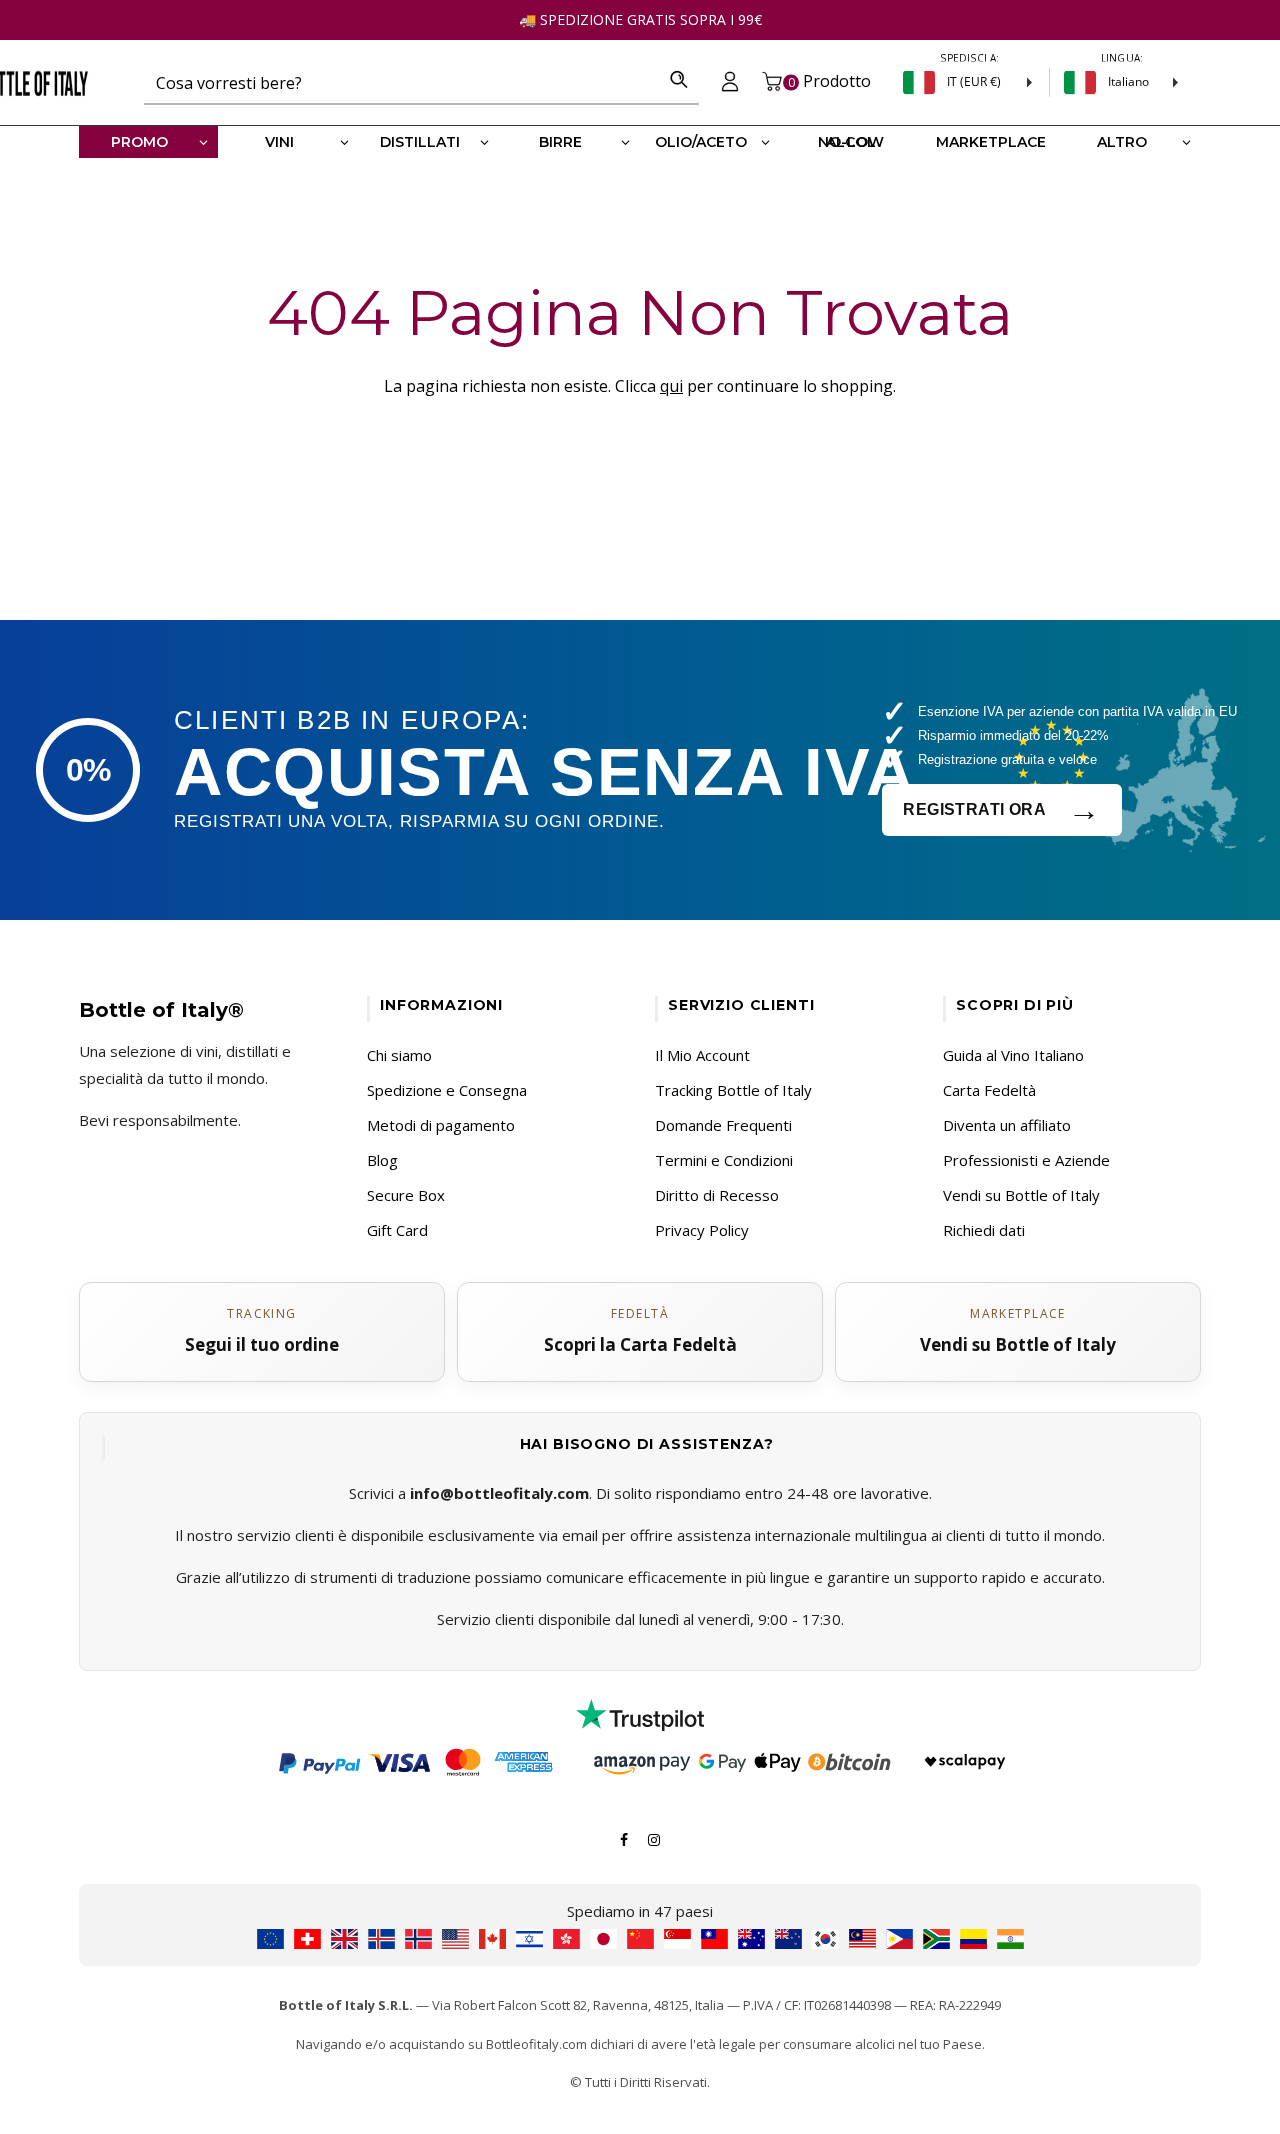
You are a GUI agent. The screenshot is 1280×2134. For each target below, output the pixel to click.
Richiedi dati (984, 1230)
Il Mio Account (702, 1055)
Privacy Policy (702, 1230)
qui (671, 386)
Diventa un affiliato (1007, 1125)
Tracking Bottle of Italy (733, 1090)
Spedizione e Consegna (447, 1090)
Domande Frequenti (723, 1125)
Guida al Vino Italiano (1013, 1055)
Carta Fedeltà (989, 1090)
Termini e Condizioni (724, 1160)
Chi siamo (399, 1055)
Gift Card (397, 1230)
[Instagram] (654, 1838)
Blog (382, 1160)
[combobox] (401, 82)
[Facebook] (624, 1838)
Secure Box (406, 1195)
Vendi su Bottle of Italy (1021, 1195)
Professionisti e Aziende (1026, 1160)
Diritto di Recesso (717, 1195)
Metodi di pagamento (441, 1125)
